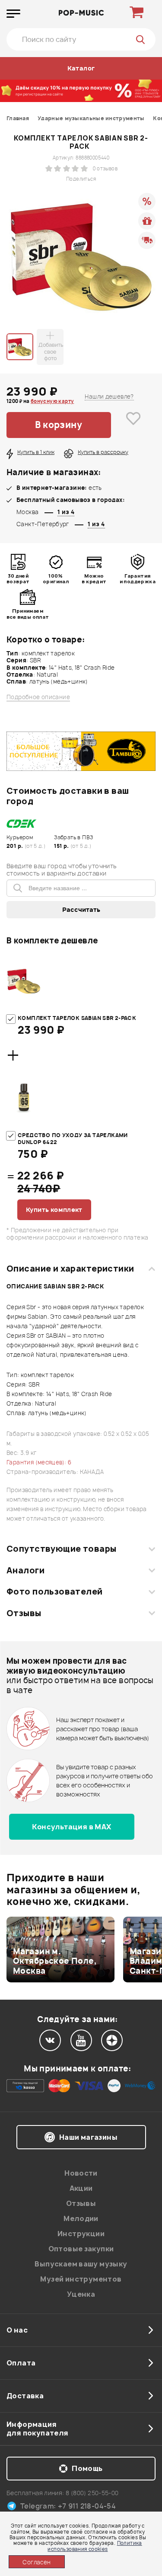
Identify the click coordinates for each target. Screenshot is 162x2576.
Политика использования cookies (95, 2546)
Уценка (81, 2294)
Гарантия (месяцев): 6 (39, 1462)
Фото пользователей (55, 1592)
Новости (81, 2173)
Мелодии (81, 2218)
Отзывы (24, 1613)
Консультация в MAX (71, 1827)
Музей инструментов (81, 2279)
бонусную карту (52, 401)
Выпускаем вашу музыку (81, 2264)
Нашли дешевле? (109, 396)
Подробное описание (38, 697)
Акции (81, 2188)
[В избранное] (133, 425)
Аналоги (25, 1570)
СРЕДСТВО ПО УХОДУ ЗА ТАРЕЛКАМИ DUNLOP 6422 (73, 1139)
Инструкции (81, 2234)
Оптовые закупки (81, 2249)
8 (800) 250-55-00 (92, 2493)
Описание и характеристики (70, 1269)
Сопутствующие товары (61, 1549)
